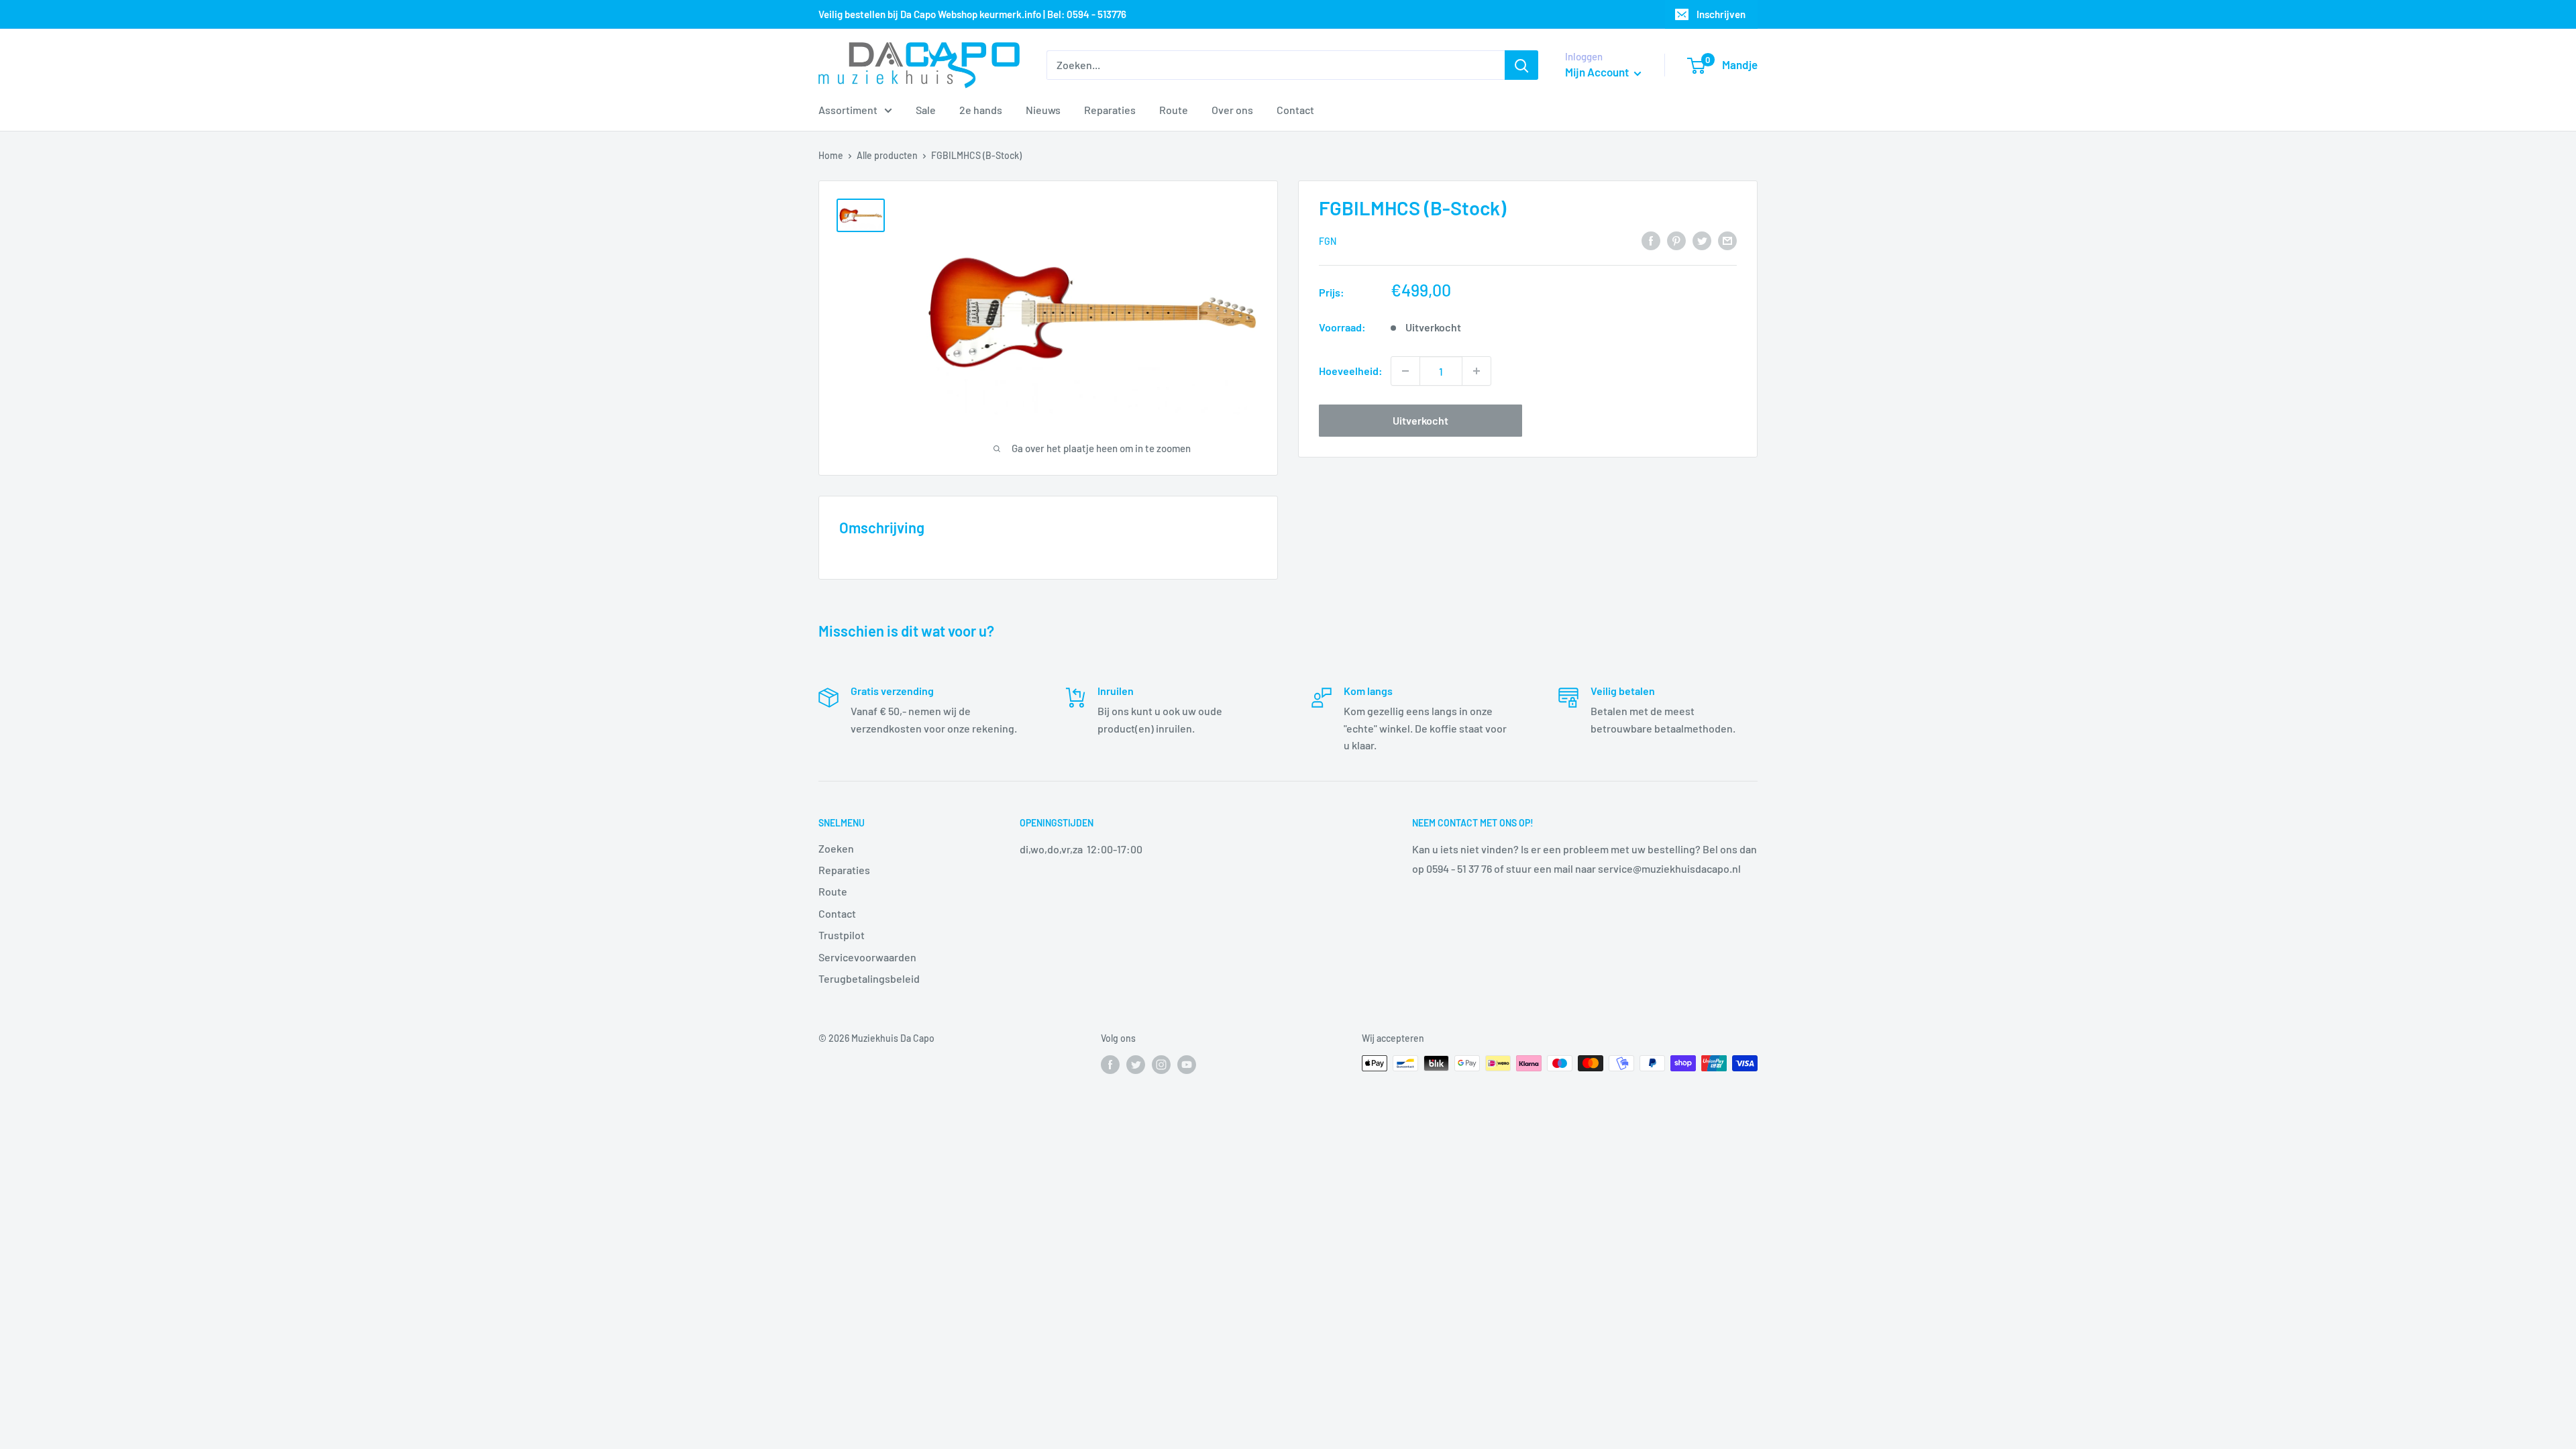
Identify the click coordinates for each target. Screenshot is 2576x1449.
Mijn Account (1598, 72)
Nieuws (1043, 110)
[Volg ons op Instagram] (1161, 1065)
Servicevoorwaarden (867, 957)
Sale (926, 110)
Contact (1295, 110)
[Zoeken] (1521, 65)
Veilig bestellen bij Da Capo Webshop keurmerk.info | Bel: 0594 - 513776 (972, 14)
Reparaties (1110, 110)
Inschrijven (1721, 14)
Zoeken (836, 848)
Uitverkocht (1420, 420)
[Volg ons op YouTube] (1187, 1065)
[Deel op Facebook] (1651, 240)
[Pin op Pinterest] (1676, 240)
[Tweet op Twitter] (1702, 240)
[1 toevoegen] (1477, 371)
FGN (1328, 241)
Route (1174, 110)
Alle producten (887, 155)
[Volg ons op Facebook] (1110, 1065)
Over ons (1232, 110)
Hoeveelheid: (1351, 371)
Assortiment (848, 110)
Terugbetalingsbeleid (869, 978)
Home (831, 155)
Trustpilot (842, 935)
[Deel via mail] (1727, 240)
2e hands (981, 110)
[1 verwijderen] (1405, 371)
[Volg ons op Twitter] (1136, 1065)
